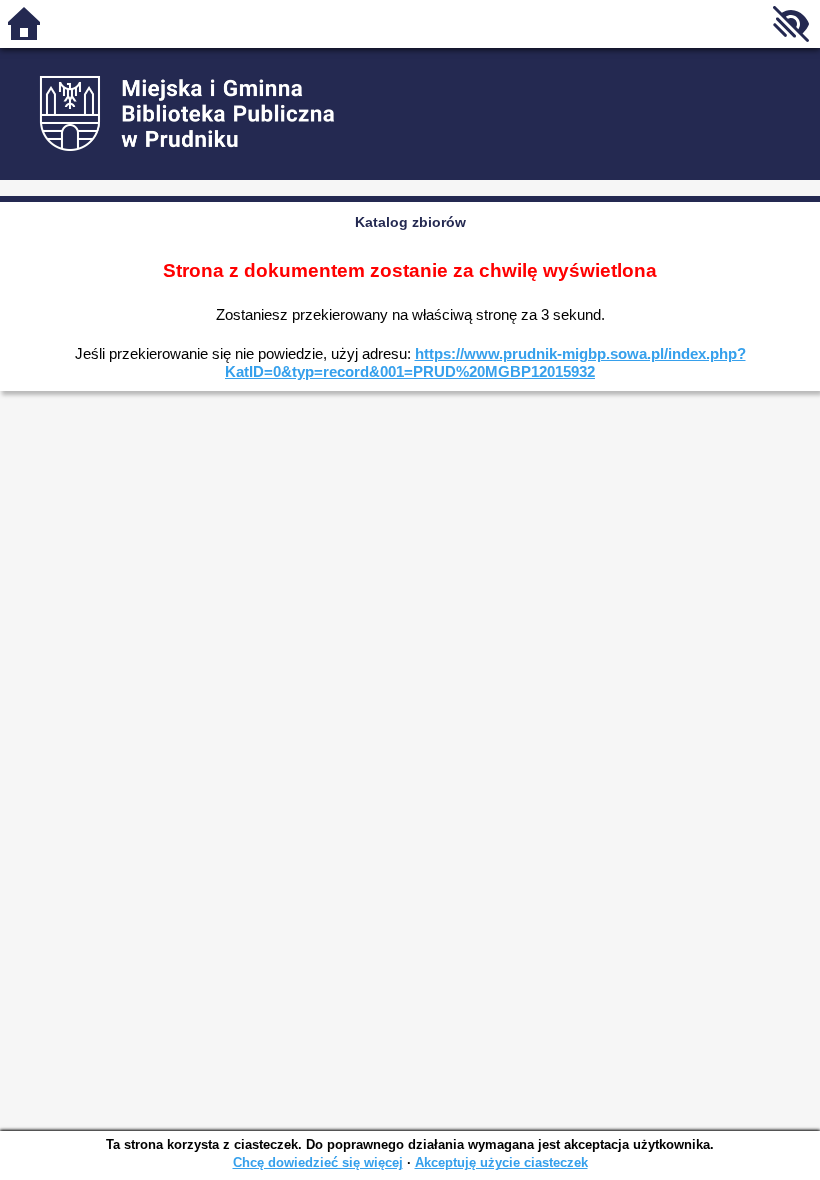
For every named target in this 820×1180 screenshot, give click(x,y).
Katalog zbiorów (410, 222)
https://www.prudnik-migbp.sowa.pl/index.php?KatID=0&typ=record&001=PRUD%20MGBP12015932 (485, 362)
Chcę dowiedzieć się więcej (318, 1162)
